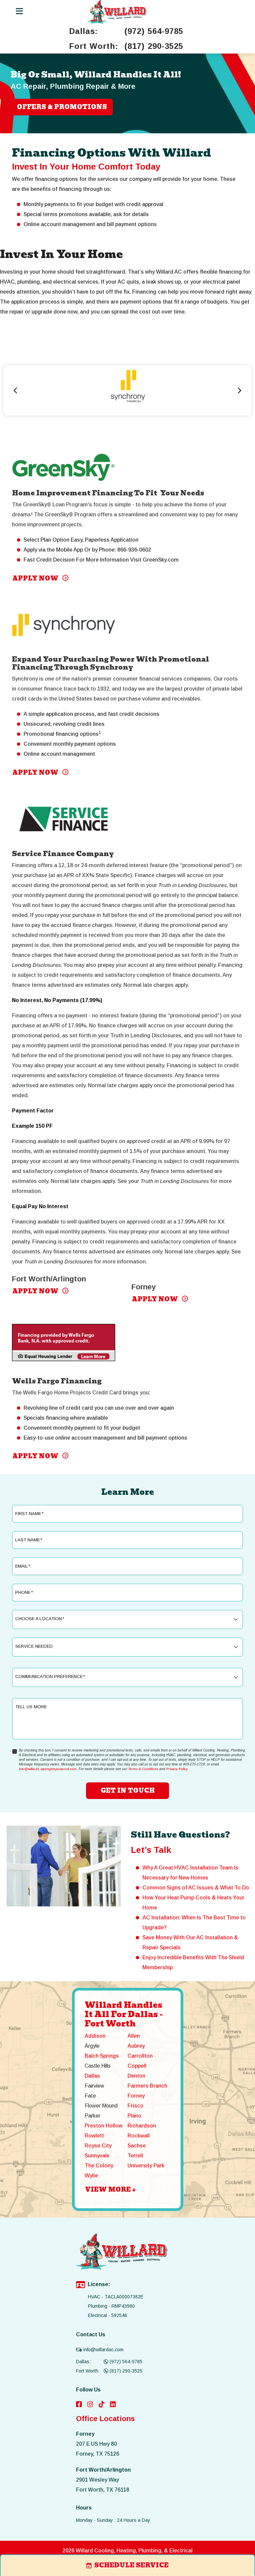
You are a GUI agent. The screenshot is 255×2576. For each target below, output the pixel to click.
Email (23, 1566)
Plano (134, 2116)
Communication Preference (50, 1676)
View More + (110, 2189)
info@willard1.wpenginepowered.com (48, 1769)
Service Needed (34, 1646)
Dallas (92, 2076)
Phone (24, 1592)
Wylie (91, 2176)
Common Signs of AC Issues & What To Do (196, 1888)
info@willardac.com (103, 2350)
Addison (95, 2036)
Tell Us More (31, 1707)
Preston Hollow (104, 2126)
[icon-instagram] (90, 2405)
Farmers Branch (147, 2086)
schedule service (131, 2565)
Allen (134, 2036)
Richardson (142, 2126)
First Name (29, 1514)
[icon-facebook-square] (79, 2405)
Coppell (137, 2066)
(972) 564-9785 (154, 31)
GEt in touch (128, 1791)
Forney (136, 2096)
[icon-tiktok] (102, 2405)
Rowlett (94, 2136)
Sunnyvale (97, 2156)
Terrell (135, 2156)
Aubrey (136, 2046)
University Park (146, 2166)
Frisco (135, 2106)
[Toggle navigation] (19, 11)
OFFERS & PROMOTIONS (62, 107)
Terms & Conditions (143, 1769)
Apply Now (36, 578)
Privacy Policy (177, 1769)
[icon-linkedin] (113, 2405)
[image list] (117, 12)
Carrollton (140, 2056)
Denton (136, 2076)
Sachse (137, 2146)
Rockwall (139, 2136)
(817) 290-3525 (154, 46)
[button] (239, 390)
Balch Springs (102, 2056)
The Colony (99, 2166)
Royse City (98, 2146)
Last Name (29, 1540)
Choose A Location (40, 1619)
